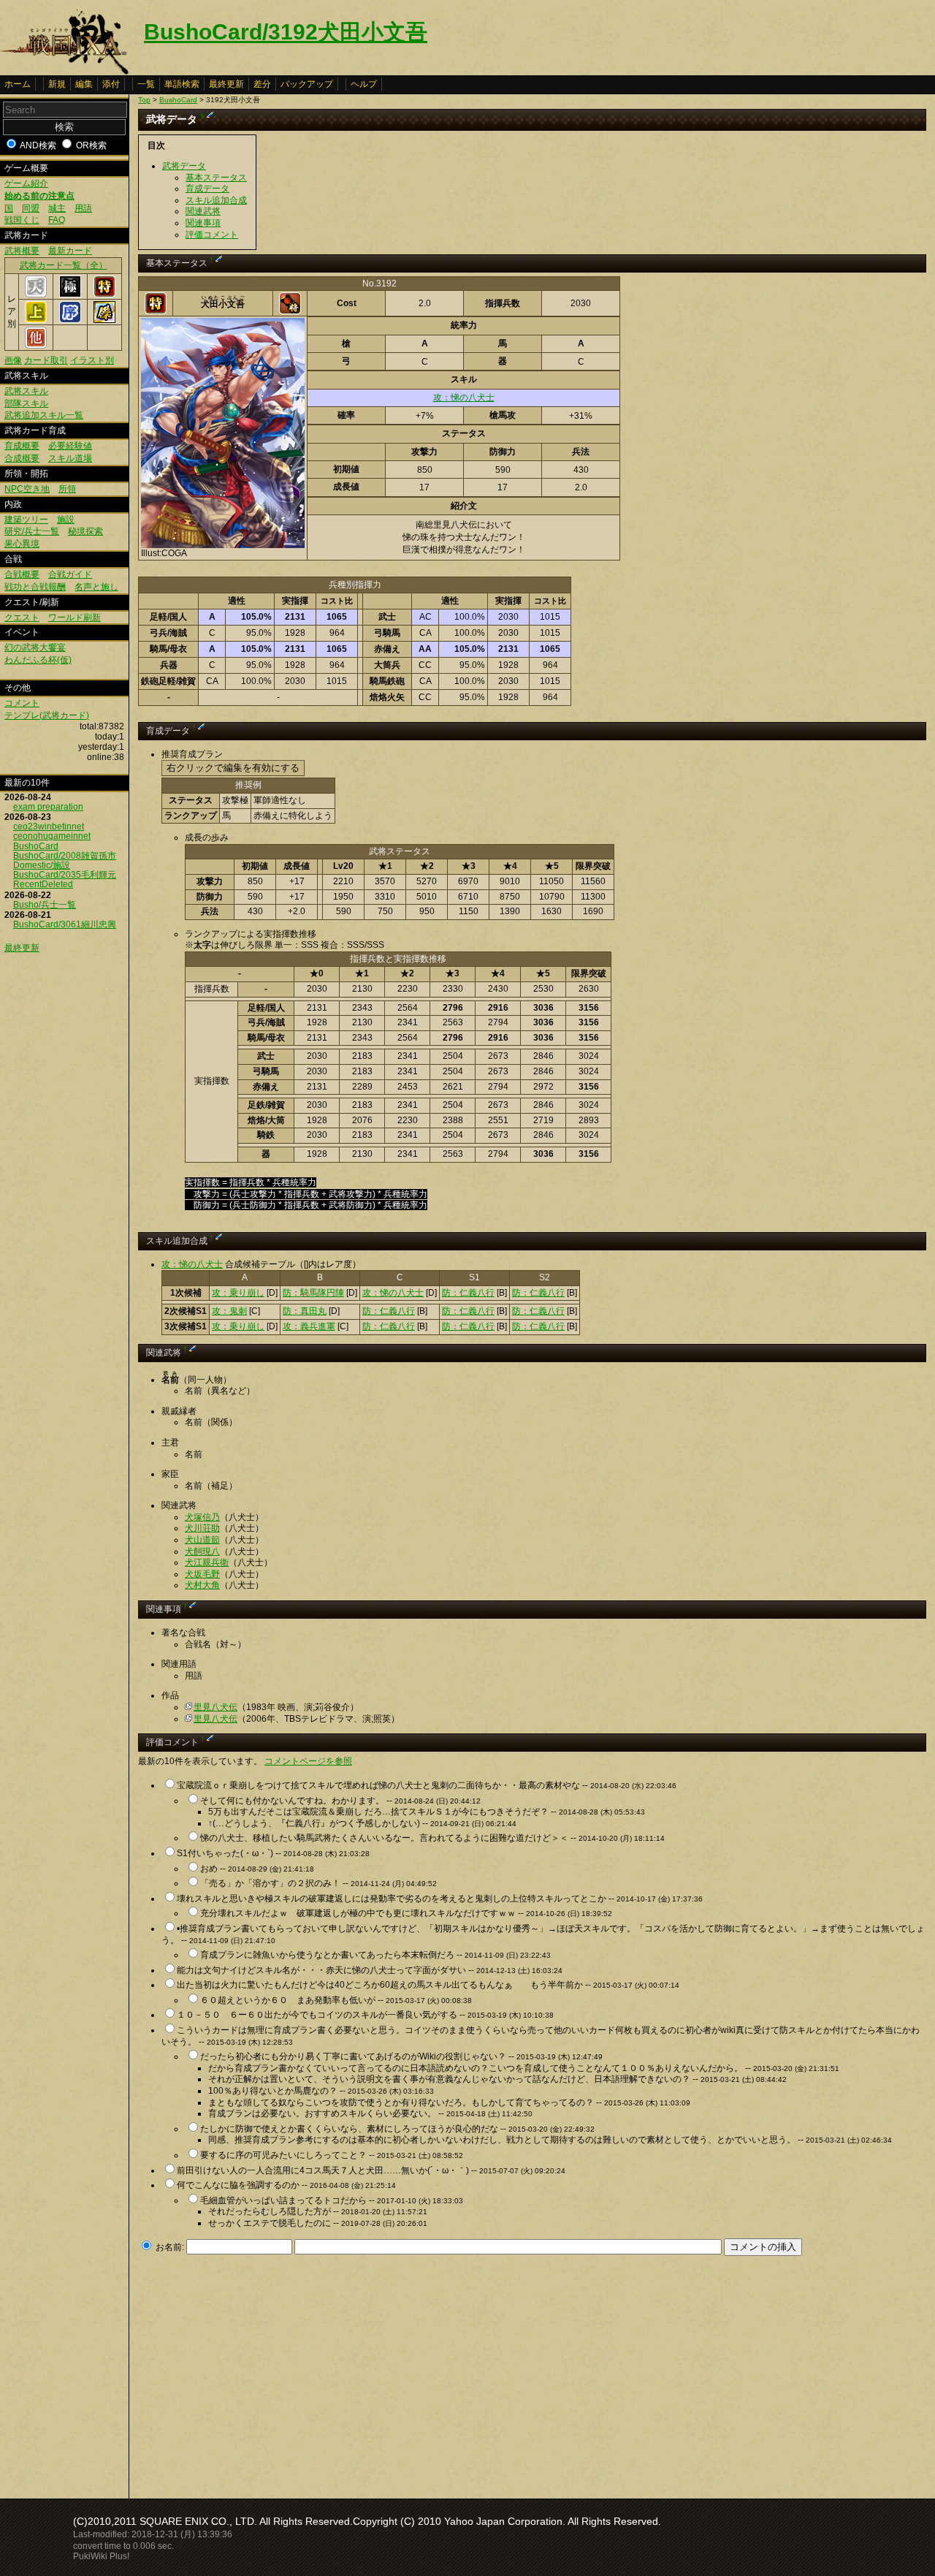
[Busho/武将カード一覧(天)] (36, 295)
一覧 (146, 84)
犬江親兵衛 (207, 1562)
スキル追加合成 (216, 200)
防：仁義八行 (468, 1293)
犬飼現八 (202, 1551)
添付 (111, 84)
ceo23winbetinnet (49, 827)
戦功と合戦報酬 (35, 587)
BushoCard (36, 846)
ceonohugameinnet (52, 836)
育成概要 (22, 446)
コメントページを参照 (308, 1761)
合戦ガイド (70, 574)
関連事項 (203, 223)
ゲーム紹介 (26, 183)
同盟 (31, 208)
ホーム (18, 84)
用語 (83, 208)
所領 (67, 489)
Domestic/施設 (42, 865)
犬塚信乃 (202, 1517)
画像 (13, 360)
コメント (22, 703)
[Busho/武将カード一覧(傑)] (104, 320)
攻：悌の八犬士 (464, 398)
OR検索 (91, 145)
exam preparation (48, 807)
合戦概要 (22, 574)
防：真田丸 (305, 1311)
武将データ (184, 166)
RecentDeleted (43, 884)
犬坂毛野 (202, 1574)
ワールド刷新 (75, 618)
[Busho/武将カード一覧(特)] (104, 295)
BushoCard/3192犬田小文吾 (286, 32)
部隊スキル (26, 403)
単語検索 (182, 84)
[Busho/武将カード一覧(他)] (36, 346)
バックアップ (307, 84)
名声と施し (96, 587)
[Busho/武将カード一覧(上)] (36, 320)
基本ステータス (216, 178)
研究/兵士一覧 (32, 531)
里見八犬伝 (215, 1707)
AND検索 (38, 145)
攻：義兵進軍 (309, 1326)
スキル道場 (70, 458)
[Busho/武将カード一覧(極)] (70, 295)
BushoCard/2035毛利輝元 (65, 875)
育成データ (207, 189)
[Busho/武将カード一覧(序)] (70, 320)
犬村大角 (202, 1585)
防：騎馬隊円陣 (313, 1293)
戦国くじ (22, 220)
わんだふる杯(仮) (38, 660)
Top (144, 100)
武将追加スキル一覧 (44, 415)
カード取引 (46, 360)
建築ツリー (26, 520)
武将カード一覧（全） (64, 265)
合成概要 (22, 458)
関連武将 (203, 211)
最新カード (70, 251)
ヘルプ (364, 84)
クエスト (22, 618)
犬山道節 (202, 1540)
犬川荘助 (202, 1528)
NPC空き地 (27, 489)
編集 (84, 84)
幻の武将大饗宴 (35, 647)
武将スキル (26, 391)
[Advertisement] (261, 2373)
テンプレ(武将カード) (47, 715)
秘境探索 (85, 531)
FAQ (57, 220)
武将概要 (22, 251)
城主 (57, 208)
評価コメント (212, 235)
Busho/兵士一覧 (45, 905)
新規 (57, 84)
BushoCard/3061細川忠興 (65, 924)
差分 (262, 84)
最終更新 (226, 84)
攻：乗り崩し (238, 1293)
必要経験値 (70, 446)
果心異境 (22, 544)
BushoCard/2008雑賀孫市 (65, 856)
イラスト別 (92, 360)
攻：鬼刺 (229, 1311)
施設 (66, 520)
